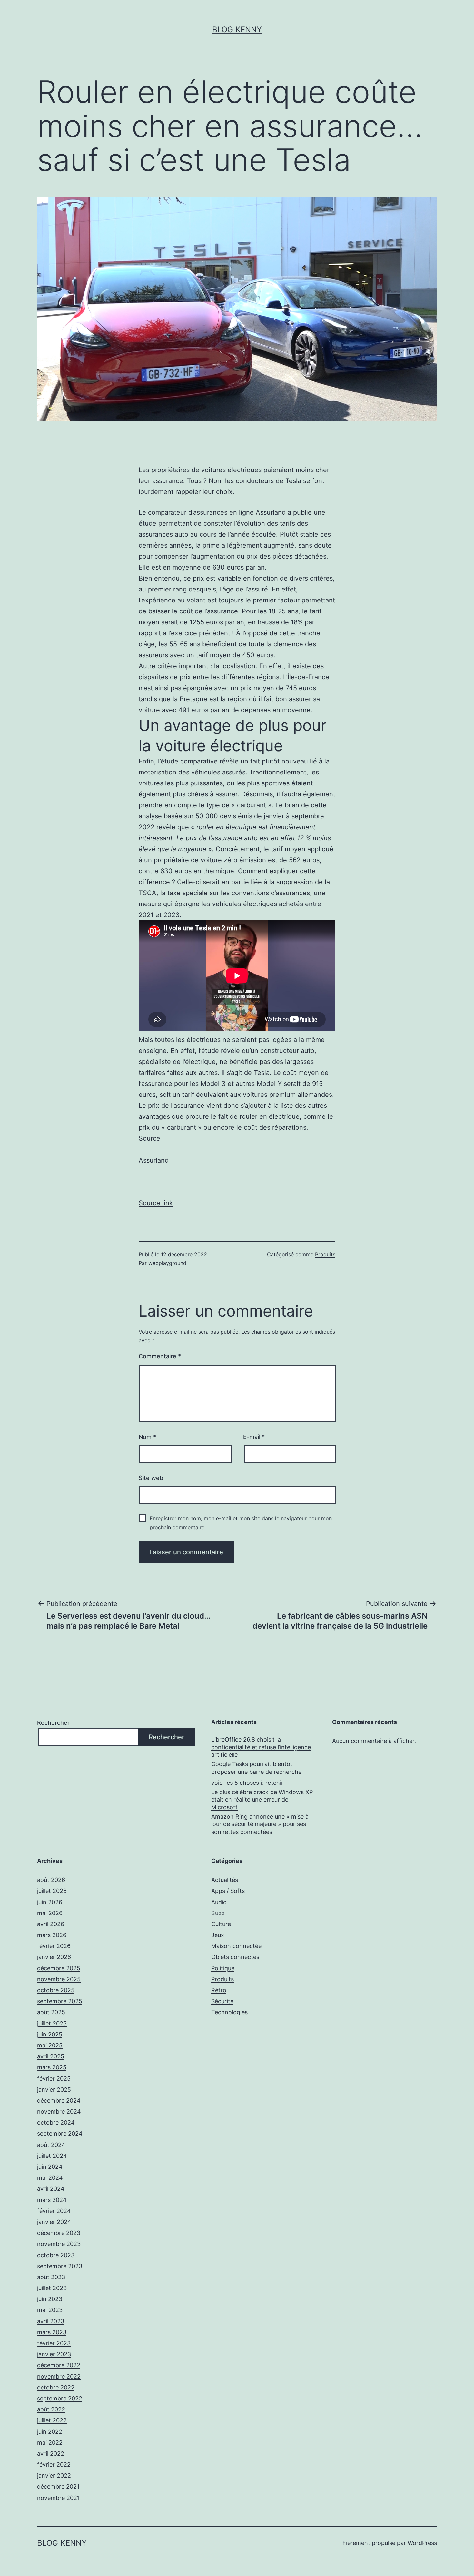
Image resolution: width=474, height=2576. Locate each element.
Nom (147, 1437)
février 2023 (54, 2343)
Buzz (218, 1913)
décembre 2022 (59, 2365)
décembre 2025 (59, 1968)
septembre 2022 (60, 2398)
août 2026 (51, 1880)
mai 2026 (50, 1913)
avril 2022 (51, 2454)
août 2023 (51, 2277)
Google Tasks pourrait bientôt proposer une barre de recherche (256, 1768)
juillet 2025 (52, 2023)
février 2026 (54, 1946)
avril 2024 (51, 2189)
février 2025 (54, 2079)
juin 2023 (50, 2299)
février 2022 (54, 2465)
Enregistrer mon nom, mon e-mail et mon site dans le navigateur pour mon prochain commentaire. (241, 1523)
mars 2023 (52, 2332)
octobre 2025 (56, 1990)
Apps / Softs (228, 1891)
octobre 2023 (56, 2255)
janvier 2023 (54, 2354)
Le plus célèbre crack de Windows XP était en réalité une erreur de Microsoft (262, 1800)
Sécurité (222, 2001)
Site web (151, 1478)
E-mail (254, 1437)
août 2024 (51, 2145)
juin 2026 (50, 1902)
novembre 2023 (59, 2244)
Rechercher (53, 1723)
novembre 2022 (59, 2376)
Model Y (269, 1084)
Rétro (219, 1990)
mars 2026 (52, 1935)
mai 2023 (50, 2310)
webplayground (167, 1263)
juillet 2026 (52, 1891)
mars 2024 (52, 2200)
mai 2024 (50, 2178)
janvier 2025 (54, 2090)
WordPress (422, 2543)
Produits (325, 1254)
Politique (223, 1968)
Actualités (225, 1880)
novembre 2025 (59, 1979)
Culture (221, 1924)
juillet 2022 (52, 2420)
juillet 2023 (52, 2288)
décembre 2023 (59, 2233)
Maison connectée (236, 1946)
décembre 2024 (59, 2101)
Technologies (229, 2012)
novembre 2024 (59, 2111)
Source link (156, 1203)
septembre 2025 (60, 2001)
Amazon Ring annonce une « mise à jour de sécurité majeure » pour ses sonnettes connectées (260, 1824)
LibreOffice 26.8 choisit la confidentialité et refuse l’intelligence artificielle (261, 1747)
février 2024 (54, 2211)
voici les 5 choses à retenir (247, 1783)
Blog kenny (237, 30)
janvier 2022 (54, 2475)
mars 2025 (52, 2067)
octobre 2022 (56, 2387)
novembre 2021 (58, 2498)
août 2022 (51, 2409)
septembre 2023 (60, 2266)
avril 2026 (51, 1924)
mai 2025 (50, 2045)
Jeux (218, 1935)
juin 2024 (50, 2167)
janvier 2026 (54, 1957)
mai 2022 (50, 2443)
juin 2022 (50, 2432)
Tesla (262, 1073)
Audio (219, 1902)
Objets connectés (235, 1957)
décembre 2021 (58, 2486)
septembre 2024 (60, 2133)
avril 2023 (51, 2321)
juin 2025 (50, 2034)
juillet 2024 (52, 2156)
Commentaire (160, 1356)
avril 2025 (51, 2056)
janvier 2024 (54, 2222)
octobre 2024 (56, 2122)
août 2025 (51, 2012)
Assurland (154, 1160)
